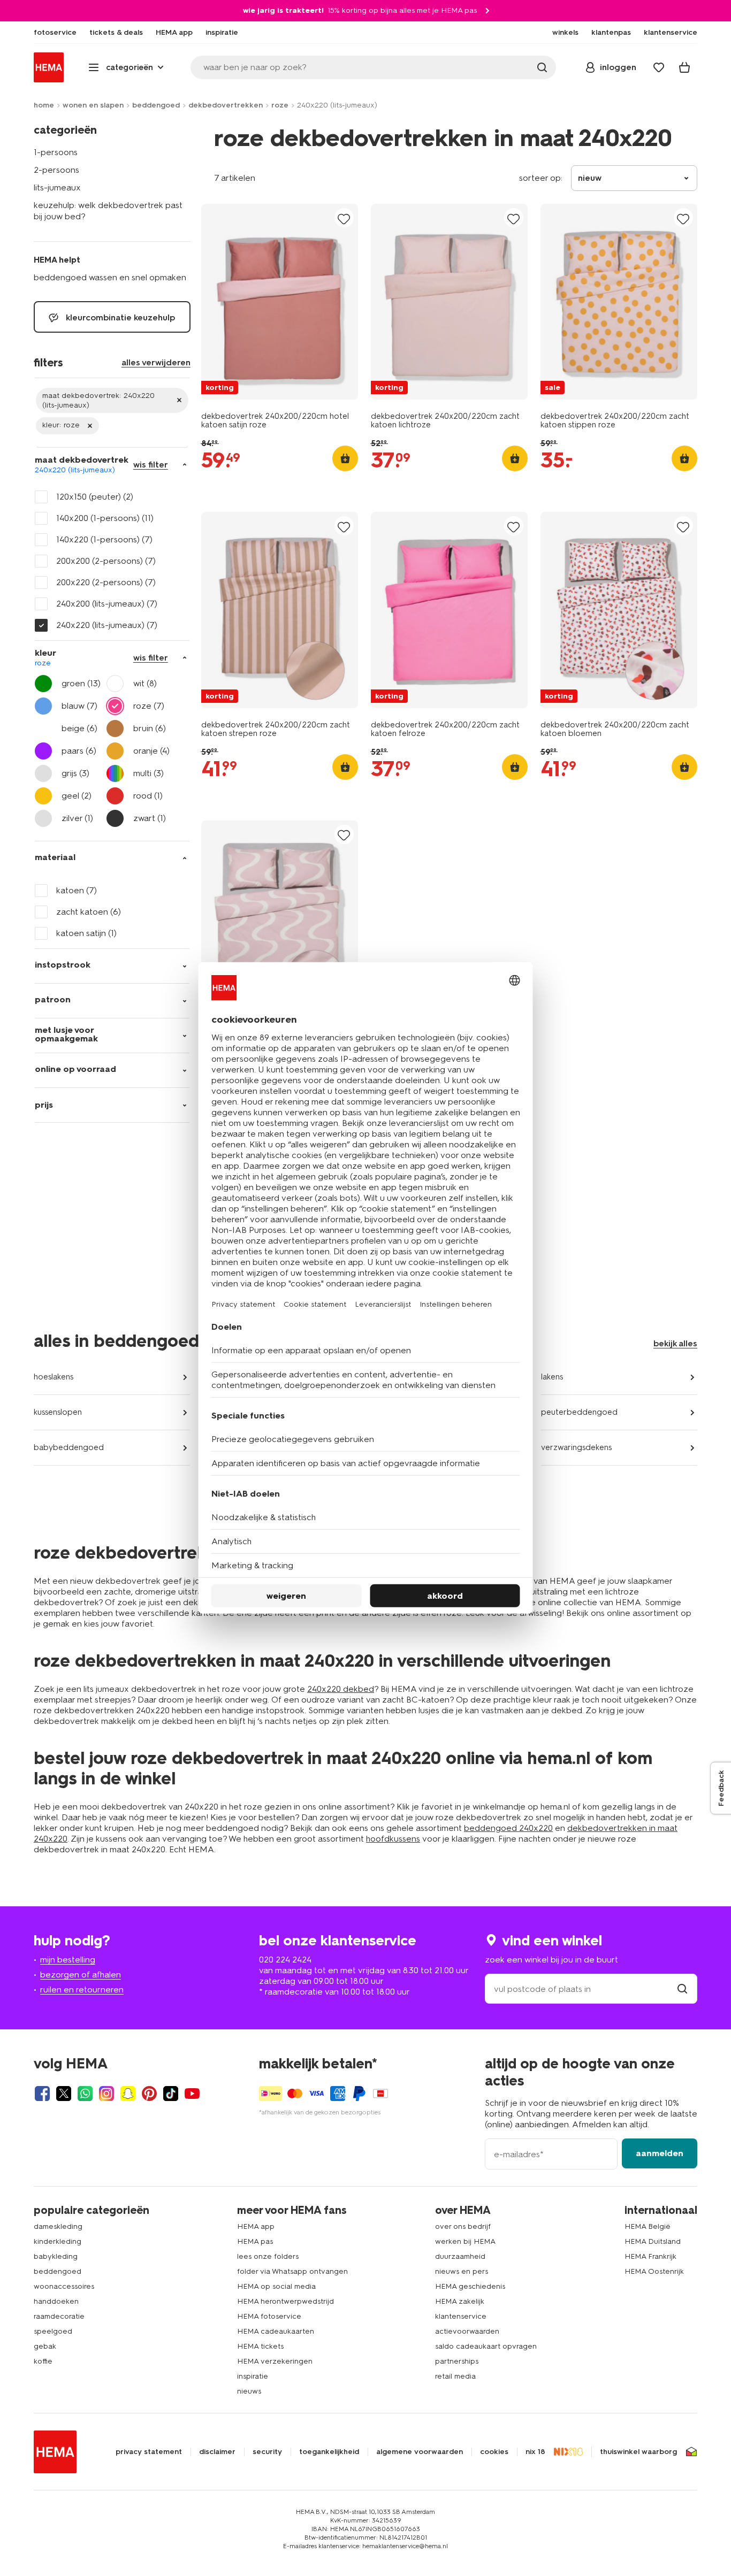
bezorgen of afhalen (81, 1975)
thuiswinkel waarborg (638, 2452)
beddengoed (156, 105)
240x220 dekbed (341, 1689)
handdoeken (56, 2301)
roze (280, 105)
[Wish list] (659, 67)
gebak (45, 2346)
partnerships (457, 2361)
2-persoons (56, 170)
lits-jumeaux (57, 187)
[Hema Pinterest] (149, 2094)
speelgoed (53, 2331)
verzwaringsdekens (576, 1447)
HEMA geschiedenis (470, 2286)
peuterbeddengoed (579, 1412)
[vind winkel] (682, 1989)
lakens (552, 1377)
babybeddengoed (69, 1447)
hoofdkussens (393, 1839)
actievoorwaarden (467, 2331)
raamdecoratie (59, 2316)
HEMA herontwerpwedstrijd (285, 2301)
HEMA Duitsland (653, 2241)
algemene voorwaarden (420, 2452)
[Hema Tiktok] (171, 2094)
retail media (455, 2376)
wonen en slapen (93, 105)
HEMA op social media (276, 2286)
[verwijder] (112, 400)
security (267, 2452)
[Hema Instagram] (106, 2094)
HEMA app (256, 2226)
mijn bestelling (68, 1960)
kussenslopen (58, 1412)
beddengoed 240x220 (508, 1828)
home (44, 105)
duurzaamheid (460, 2256)
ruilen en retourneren (82, 1989)
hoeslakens (54, 1377)
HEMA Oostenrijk (654, 2271)
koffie (43, 2361)
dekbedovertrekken (226, 105)
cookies (494, 2452)
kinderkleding (58, 2241)
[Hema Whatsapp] (85, 2094)
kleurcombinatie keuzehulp (119, 317)
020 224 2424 (285, 1960)
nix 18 (535, 2452)
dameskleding (58, 2226)
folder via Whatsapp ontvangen (292, 2271)
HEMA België (648, 2226)
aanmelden (660, 2153)
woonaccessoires (64, 2286)
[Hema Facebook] (42, 2094)
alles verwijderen (156, 362)
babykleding (56, 2256)
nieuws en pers (462, 2271)
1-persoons (56, 152)
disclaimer (217, 2452)
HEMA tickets (260, 2346)
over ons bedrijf (463, 2226)
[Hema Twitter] (64, 2094)
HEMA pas (255, 2241)
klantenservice (461, 2316)
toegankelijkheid (329, 2452)
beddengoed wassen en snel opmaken (110, 277)
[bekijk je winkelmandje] (684, 67)
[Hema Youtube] (192, 2094)
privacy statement (149, 2452)
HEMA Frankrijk (650, 2256)
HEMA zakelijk (460, 2301)
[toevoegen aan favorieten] (344, 218)
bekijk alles (675, 1343)
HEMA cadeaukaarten (276, 2331)
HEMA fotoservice (269, 2316)
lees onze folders (268, 2256)
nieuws (249, 2391)
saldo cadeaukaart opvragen (486, 2346)
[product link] (280, 302)
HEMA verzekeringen (275, 2361)
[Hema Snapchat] (128, 2094)
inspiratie (253, 2376)
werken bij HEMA (465, 2241)
